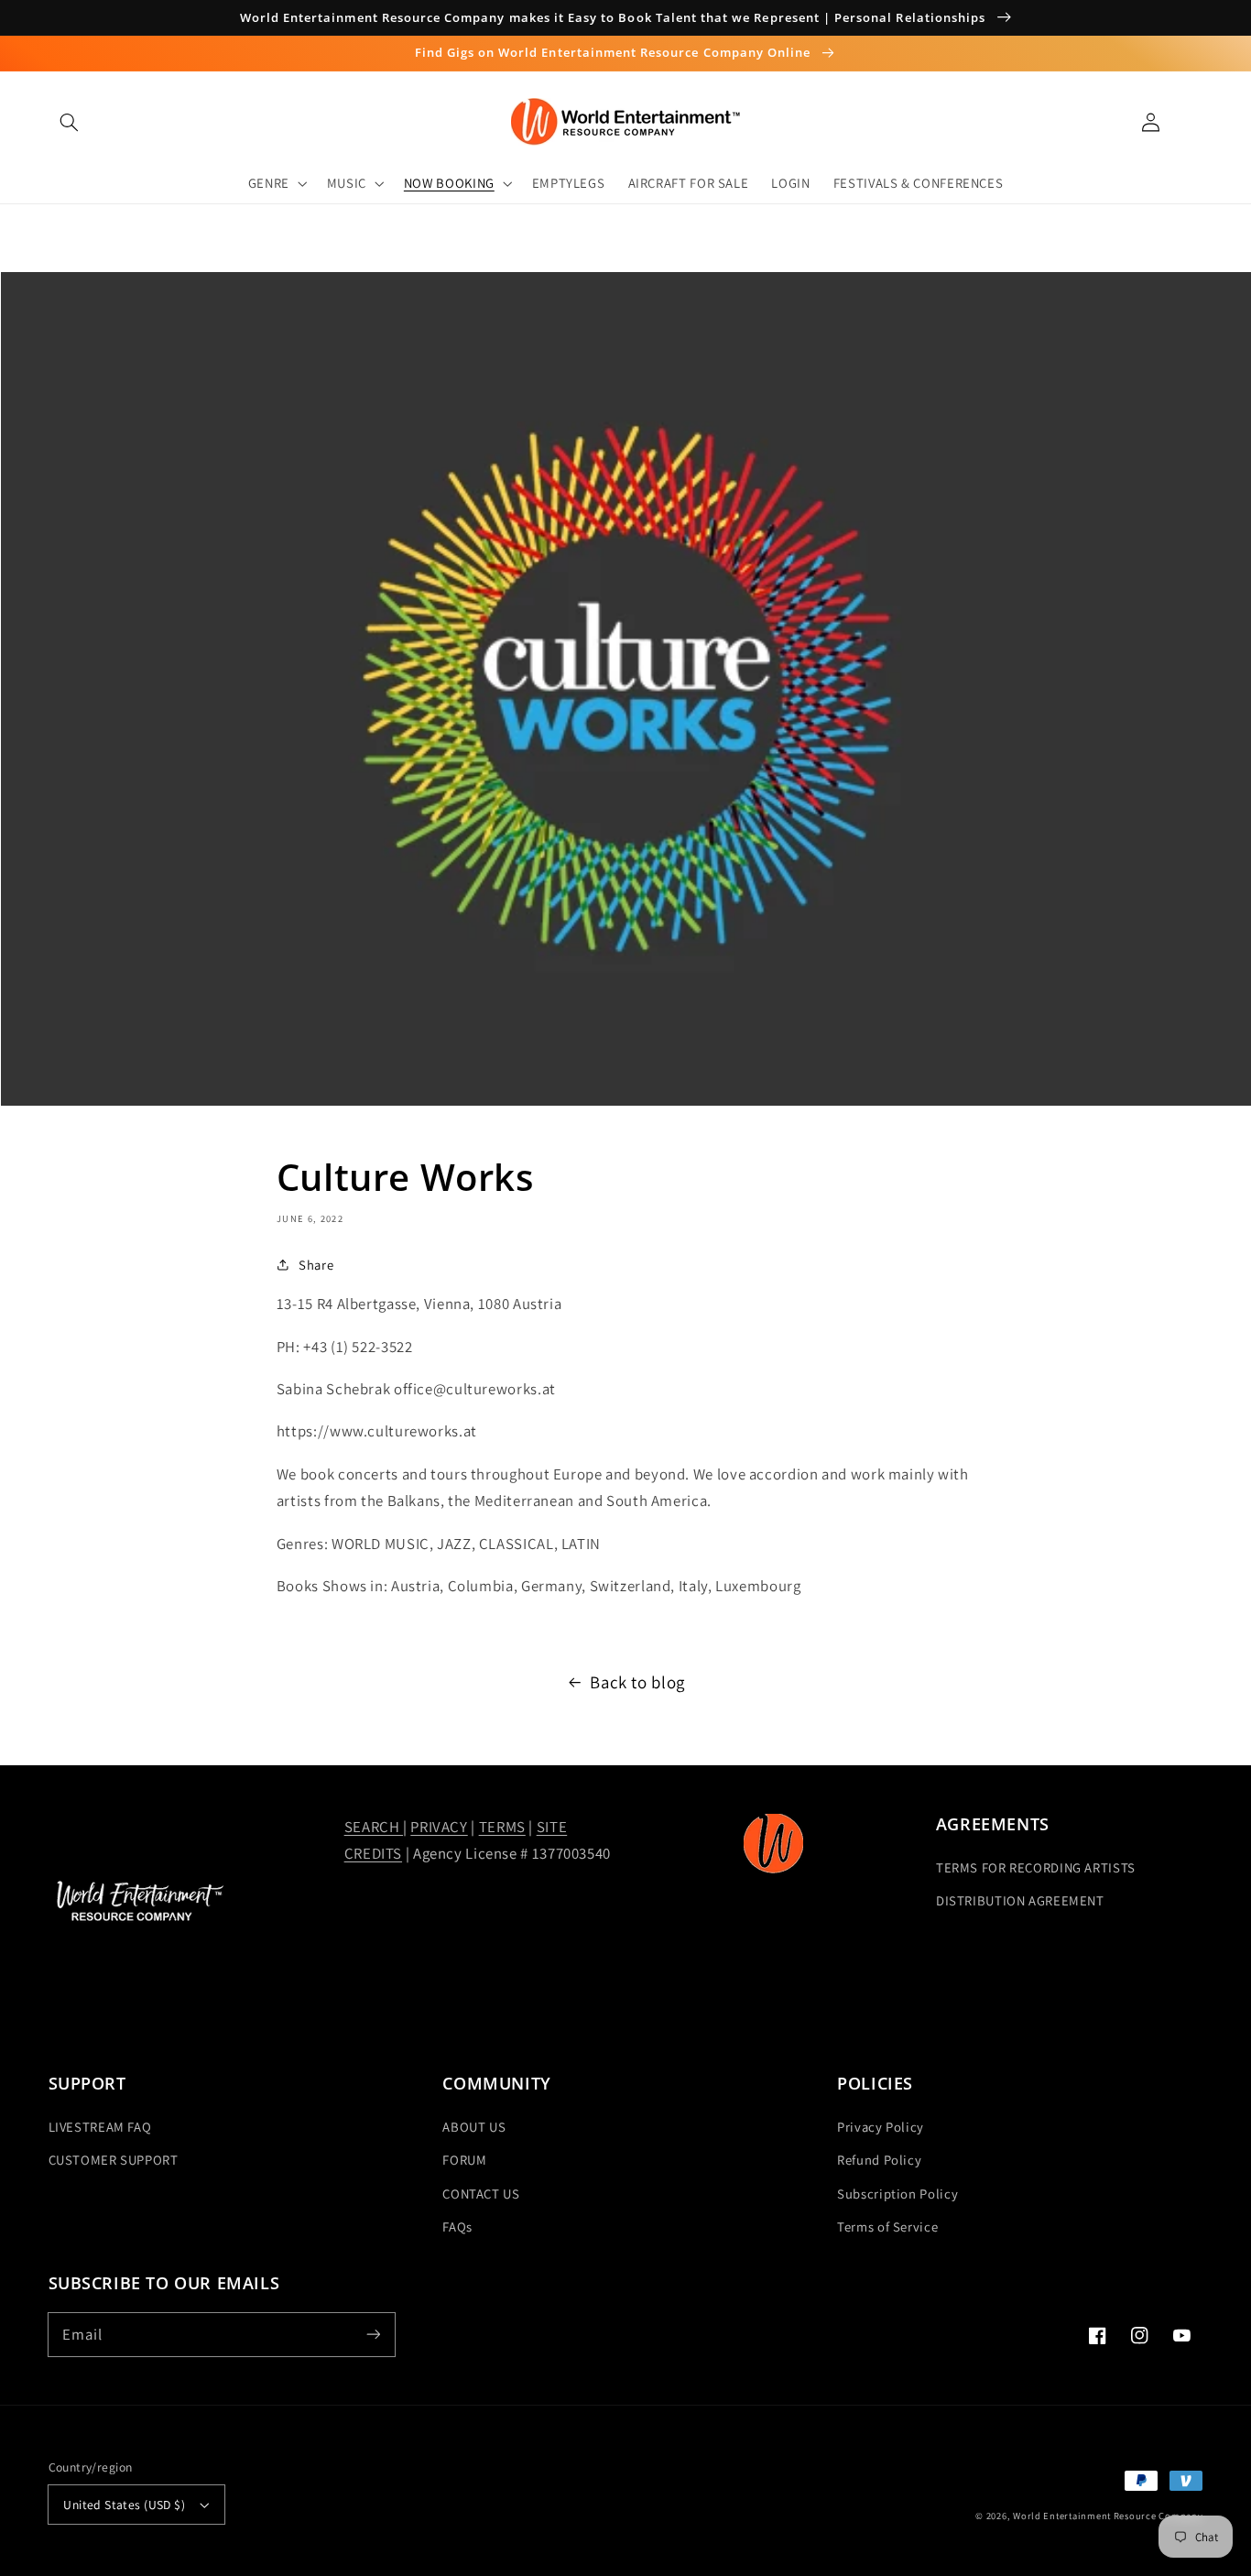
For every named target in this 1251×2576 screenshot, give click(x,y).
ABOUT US (474, 2127)
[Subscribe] (373, 2334)
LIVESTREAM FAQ (100, 2127)
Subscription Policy (897, 2194)
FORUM (464, 2160)
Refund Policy (879, 2160)
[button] (70, 122)
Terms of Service (887, 2227)
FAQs (457, 2227)
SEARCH (374, 1827)
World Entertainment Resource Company (1108, 2516)
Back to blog (637, 1682)
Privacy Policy (881, 2127)
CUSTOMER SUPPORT (114, 2160)
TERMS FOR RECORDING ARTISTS (1036, 1867)
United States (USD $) (124, 2505)
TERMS (502, 1827)
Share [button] (316, 1265)
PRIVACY (439, 1827)
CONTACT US (481, 2194)
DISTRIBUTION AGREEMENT (1020, 1900)
